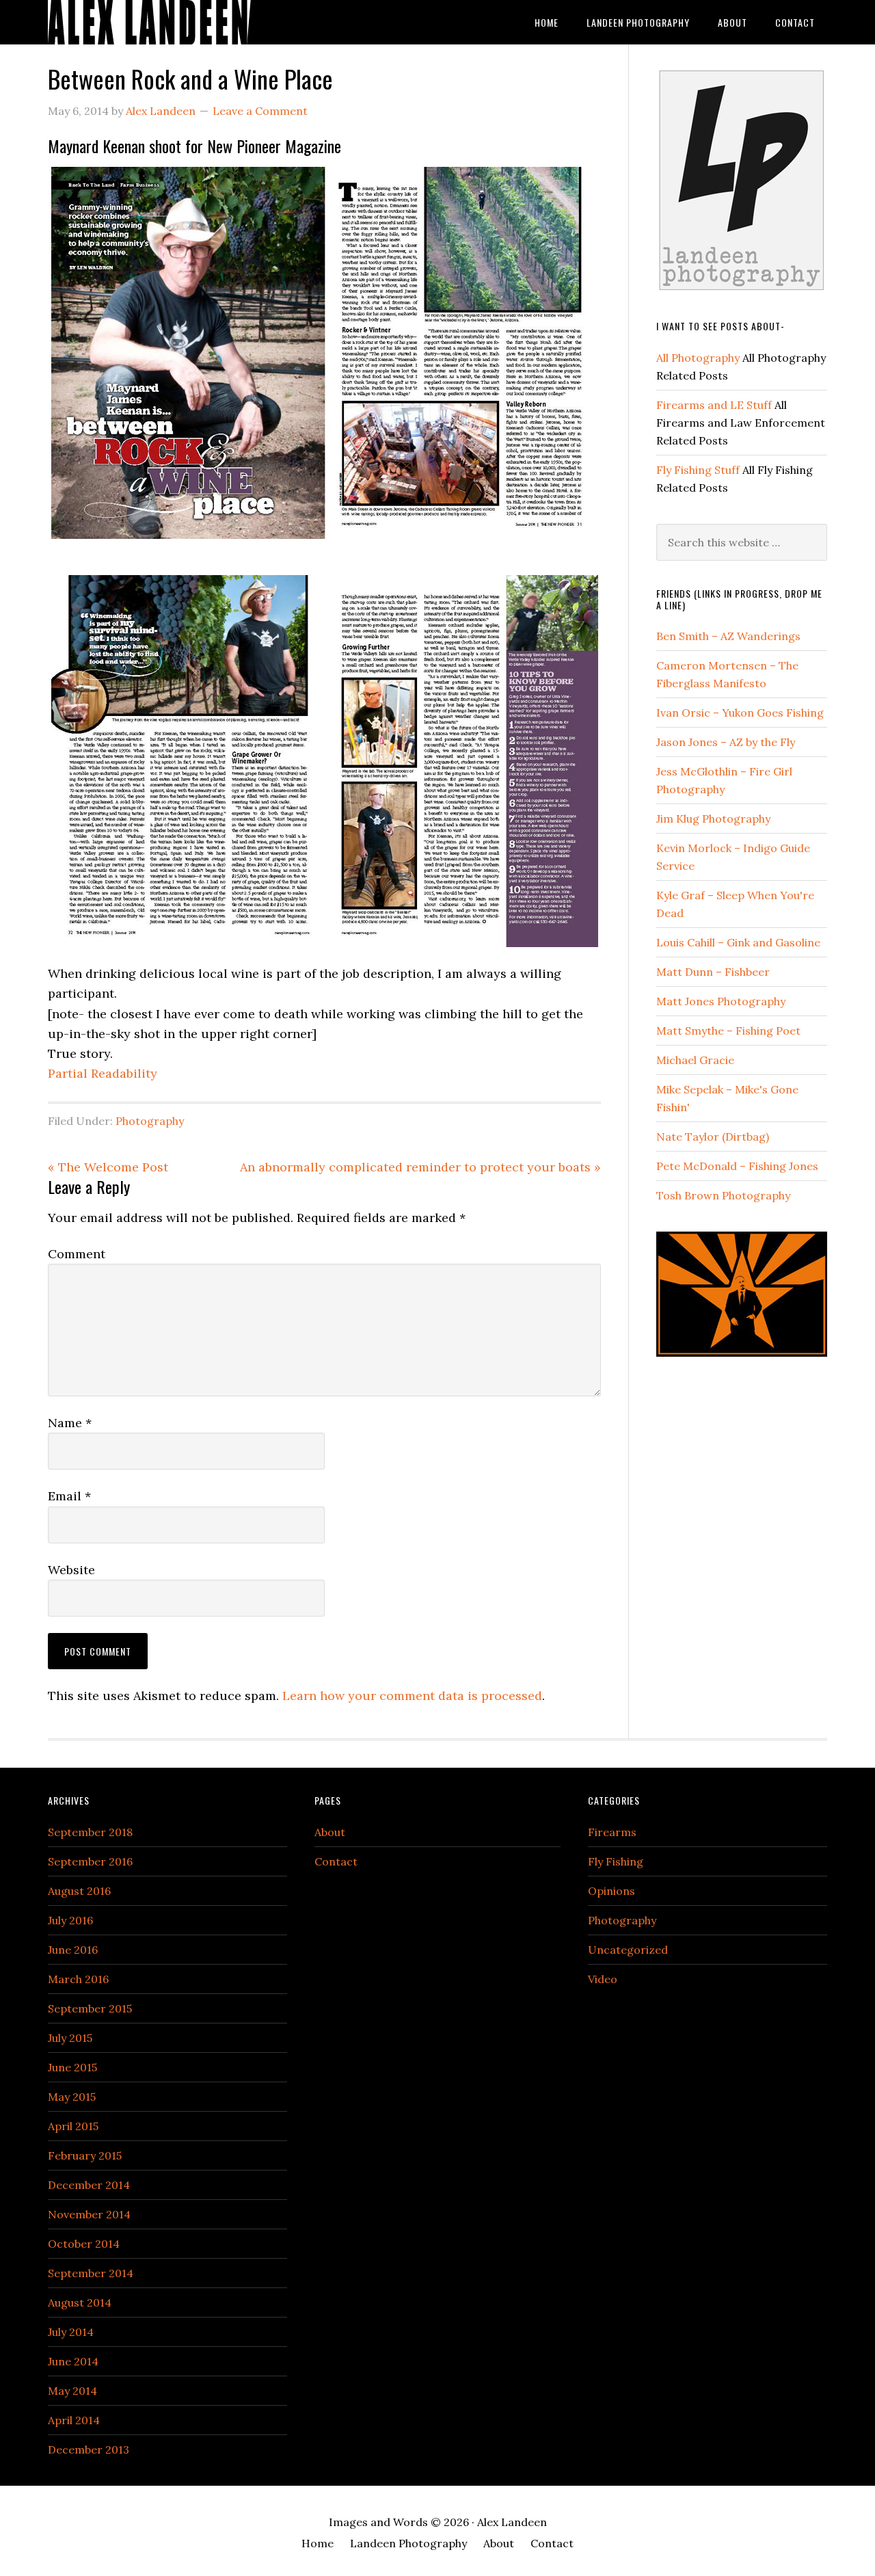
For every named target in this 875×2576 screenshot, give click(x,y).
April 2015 (73, 2126)
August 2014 (80, 2302)
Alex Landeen (157, 22)
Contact (336, 1861)
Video (603, 1979)
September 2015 (90, 2008)
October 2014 (84, 2244)
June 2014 (73, 2361)
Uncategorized (628, 1950)
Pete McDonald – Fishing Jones (737, 1166)
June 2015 (72, 2067)
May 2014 (72, 2391)
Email (69, 1496)
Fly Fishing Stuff (698, 470)
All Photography (698, 358)
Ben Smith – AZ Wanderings (728, 636)
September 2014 (91, 2273)
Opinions (611, 1891)
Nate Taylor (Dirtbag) (713, 1137)
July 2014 (71, 2332)
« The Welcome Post (108, 1167)
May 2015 (72, 2097)
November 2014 (89, 2214)
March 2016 (78, 1979)
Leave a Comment (260, 111)
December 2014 (89, 2185)
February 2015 (85, 2155)
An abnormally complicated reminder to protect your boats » (420, 1167)
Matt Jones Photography (721, 1001)
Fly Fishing (616, 1861)
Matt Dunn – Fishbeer (713, 972)
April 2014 (74, 2420)
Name (70, 1423)
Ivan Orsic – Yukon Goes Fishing (740, 713)
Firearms (612, 1832)
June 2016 (73, 1950)
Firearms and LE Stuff (714, 405)
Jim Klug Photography (713, 819)
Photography (150, 1121)
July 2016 (70, 1920)
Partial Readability (103, 1073)
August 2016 (79, 1891)
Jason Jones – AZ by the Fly (726, 742)
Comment (77, 1254)
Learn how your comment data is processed (412, 1696)
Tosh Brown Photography (723, 1195)
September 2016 (90, 1861)
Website (71, 1570)
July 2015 (70, 2038)
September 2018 (90, 1832)
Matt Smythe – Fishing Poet (728, 1031)
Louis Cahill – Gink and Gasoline (738, 942)
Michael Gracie (695, 1060)
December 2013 (89, 2449)
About (330, 1832)
